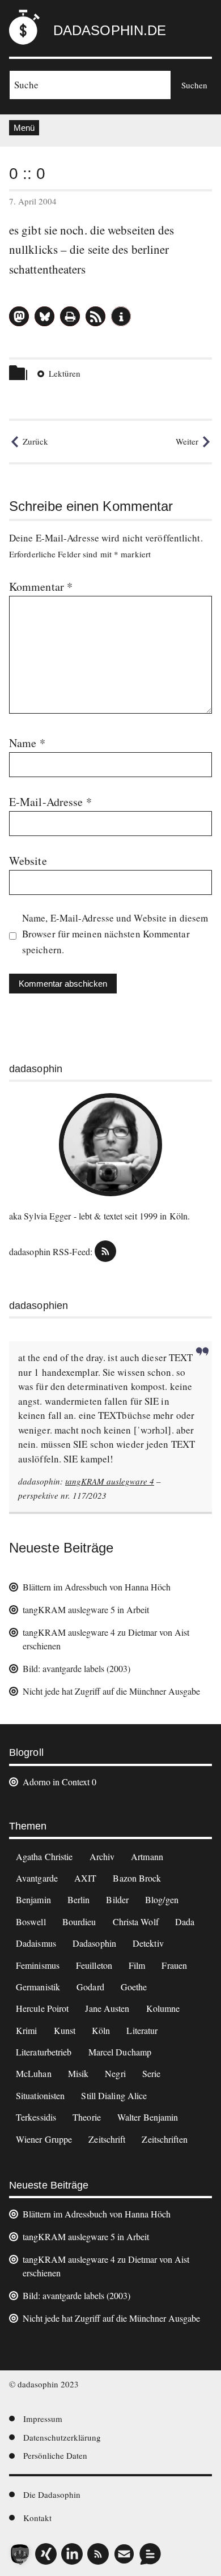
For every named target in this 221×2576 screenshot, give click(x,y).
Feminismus (38, 1965)
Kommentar (41, 587)
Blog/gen (162, 1899)
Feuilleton (94, 1965)
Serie (152, 2073)
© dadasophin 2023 (44, 2384)
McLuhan (34, 2073)
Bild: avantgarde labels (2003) (76, 1668)
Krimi (27, 2030)
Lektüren (65, 373)
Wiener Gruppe (44, 2139)
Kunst (65, 2030)
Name (27, 743)
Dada (185, 1922)
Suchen (194, 85)
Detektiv (148, 1943)
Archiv (102, 1856)
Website (28, 861)
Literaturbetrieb (44, 2052)
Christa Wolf (136, 1922)
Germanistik (38, 1987)
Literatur (142, 2030)
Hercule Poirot (42, 2008)
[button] (19, 316)
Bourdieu (79, 1922)
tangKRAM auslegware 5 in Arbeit (86, 1609)
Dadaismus (36, 1943)
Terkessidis (36, 2117)
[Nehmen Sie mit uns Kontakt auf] (150, 2554)
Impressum (43, 2419)
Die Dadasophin (52, 2494)
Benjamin (33, 1899)
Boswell (31, 1922)
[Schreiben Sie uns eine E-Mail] (124, 2554)
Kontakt (37, 2518)
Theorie (87, 2117)
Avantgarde (37, 1878)
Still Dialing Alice (114, 2095)
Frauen (174, 1965)
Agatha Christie (44, 1856)
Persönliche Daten (55, 2455)
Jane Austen (107, 2008)
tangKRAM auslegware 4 (110, 1481)
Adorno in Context (56, 1782)
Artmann (147, 1856)
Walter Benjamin (148, 2117)
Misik (78, 2073)
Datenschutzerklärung (62, 2437)
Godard (90, 1987)
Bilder (117, 1899)
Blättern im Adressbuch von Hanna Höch (97, 1587)
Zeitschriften (164, 2139)
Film (137, 1965)
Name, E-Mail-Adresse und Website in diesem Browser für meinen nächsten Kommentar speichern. (115, 934)
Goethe (134, 1987)
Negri (115, 2073)
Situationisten (40, 2095)
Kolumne (163, 2008)
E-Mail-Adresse (50, 802)
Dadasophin (94, 1943)
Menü (24, 128)
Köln (101, 2030)
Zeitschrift (107, 2139)
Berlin (79, 1899)
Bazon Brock (137, 1878)
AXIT (85, 1878)
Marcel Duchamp (120, 2052)
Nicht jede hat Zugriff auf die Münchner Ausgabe (111, 1691)
